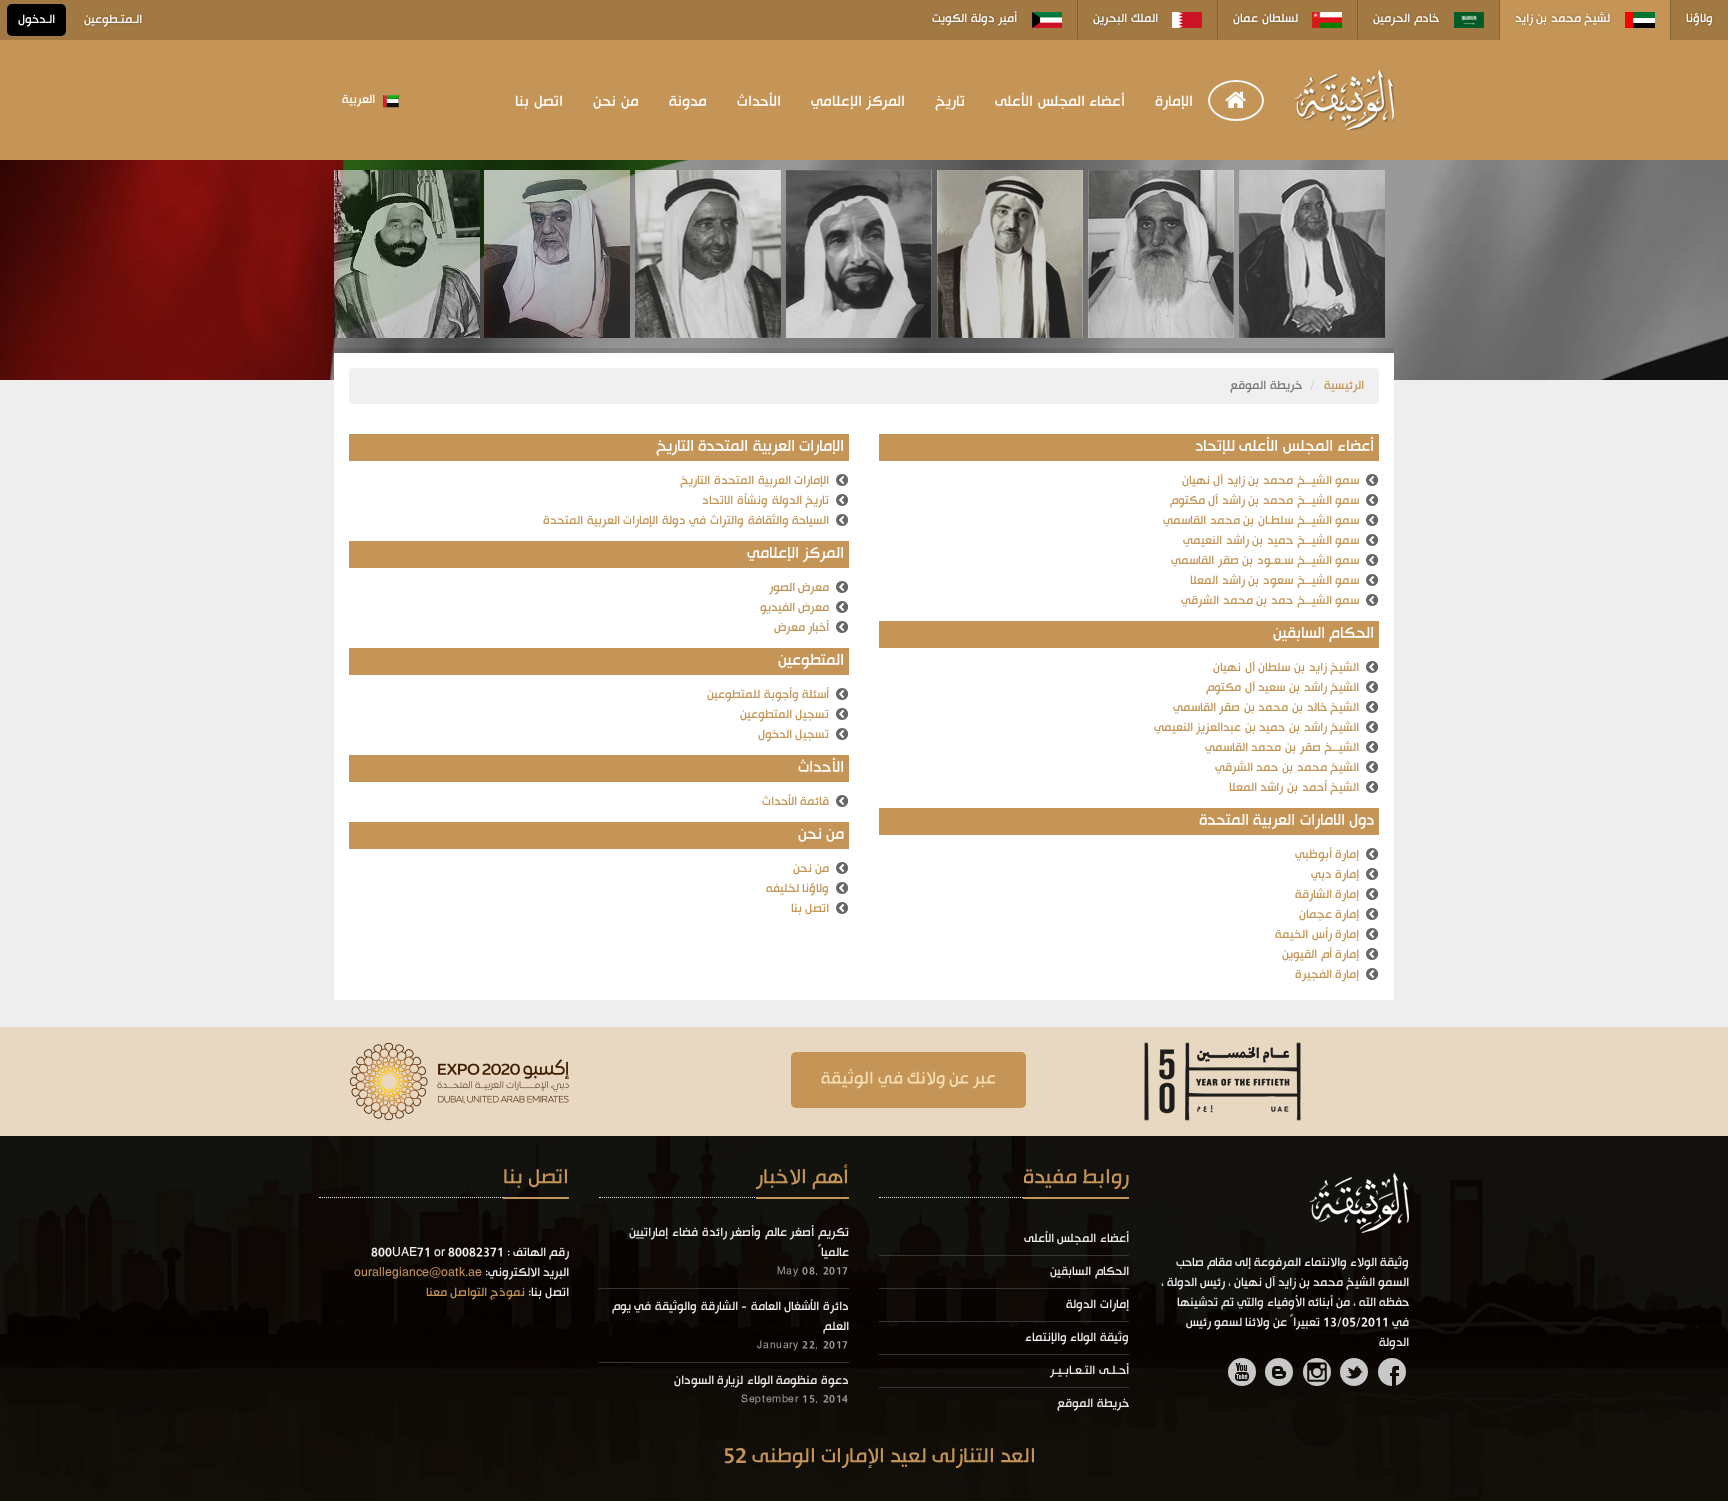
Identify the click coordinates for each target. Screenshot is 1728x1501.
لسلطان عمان (1267, 19)
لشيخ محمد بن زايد (1564, 19)
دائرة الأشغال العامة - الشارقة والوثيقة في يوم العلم (730, 1317)
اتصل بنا (539, 102)
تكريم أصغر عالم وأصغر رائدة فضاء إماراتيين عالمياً (739, 1243)
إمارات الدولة (1097, 1305)
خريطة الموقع (1093, 1404)
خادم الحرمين (1407, 19)
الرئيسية (1344, 386)
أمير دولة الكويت (976, 19)
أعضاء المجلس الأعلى (1060, 102)
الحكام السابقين (1089, 1272)
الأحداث (759, 102)
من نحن (616, 102)
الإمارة (1174, 102)
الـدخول (36, 20)
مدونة (688, 102)
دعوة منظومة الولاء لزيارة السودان (761, 1381)
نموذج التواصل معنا (475, 1293)
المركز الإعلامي (858, 102)
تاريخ (950, 102)
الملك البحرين (1127, 19)
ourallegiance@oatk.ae (418, 1273)
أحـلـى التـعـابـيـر (1089, 1371)
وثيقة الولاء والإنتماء (1077, 1338)
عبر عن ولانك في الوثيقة (908, 1079)
